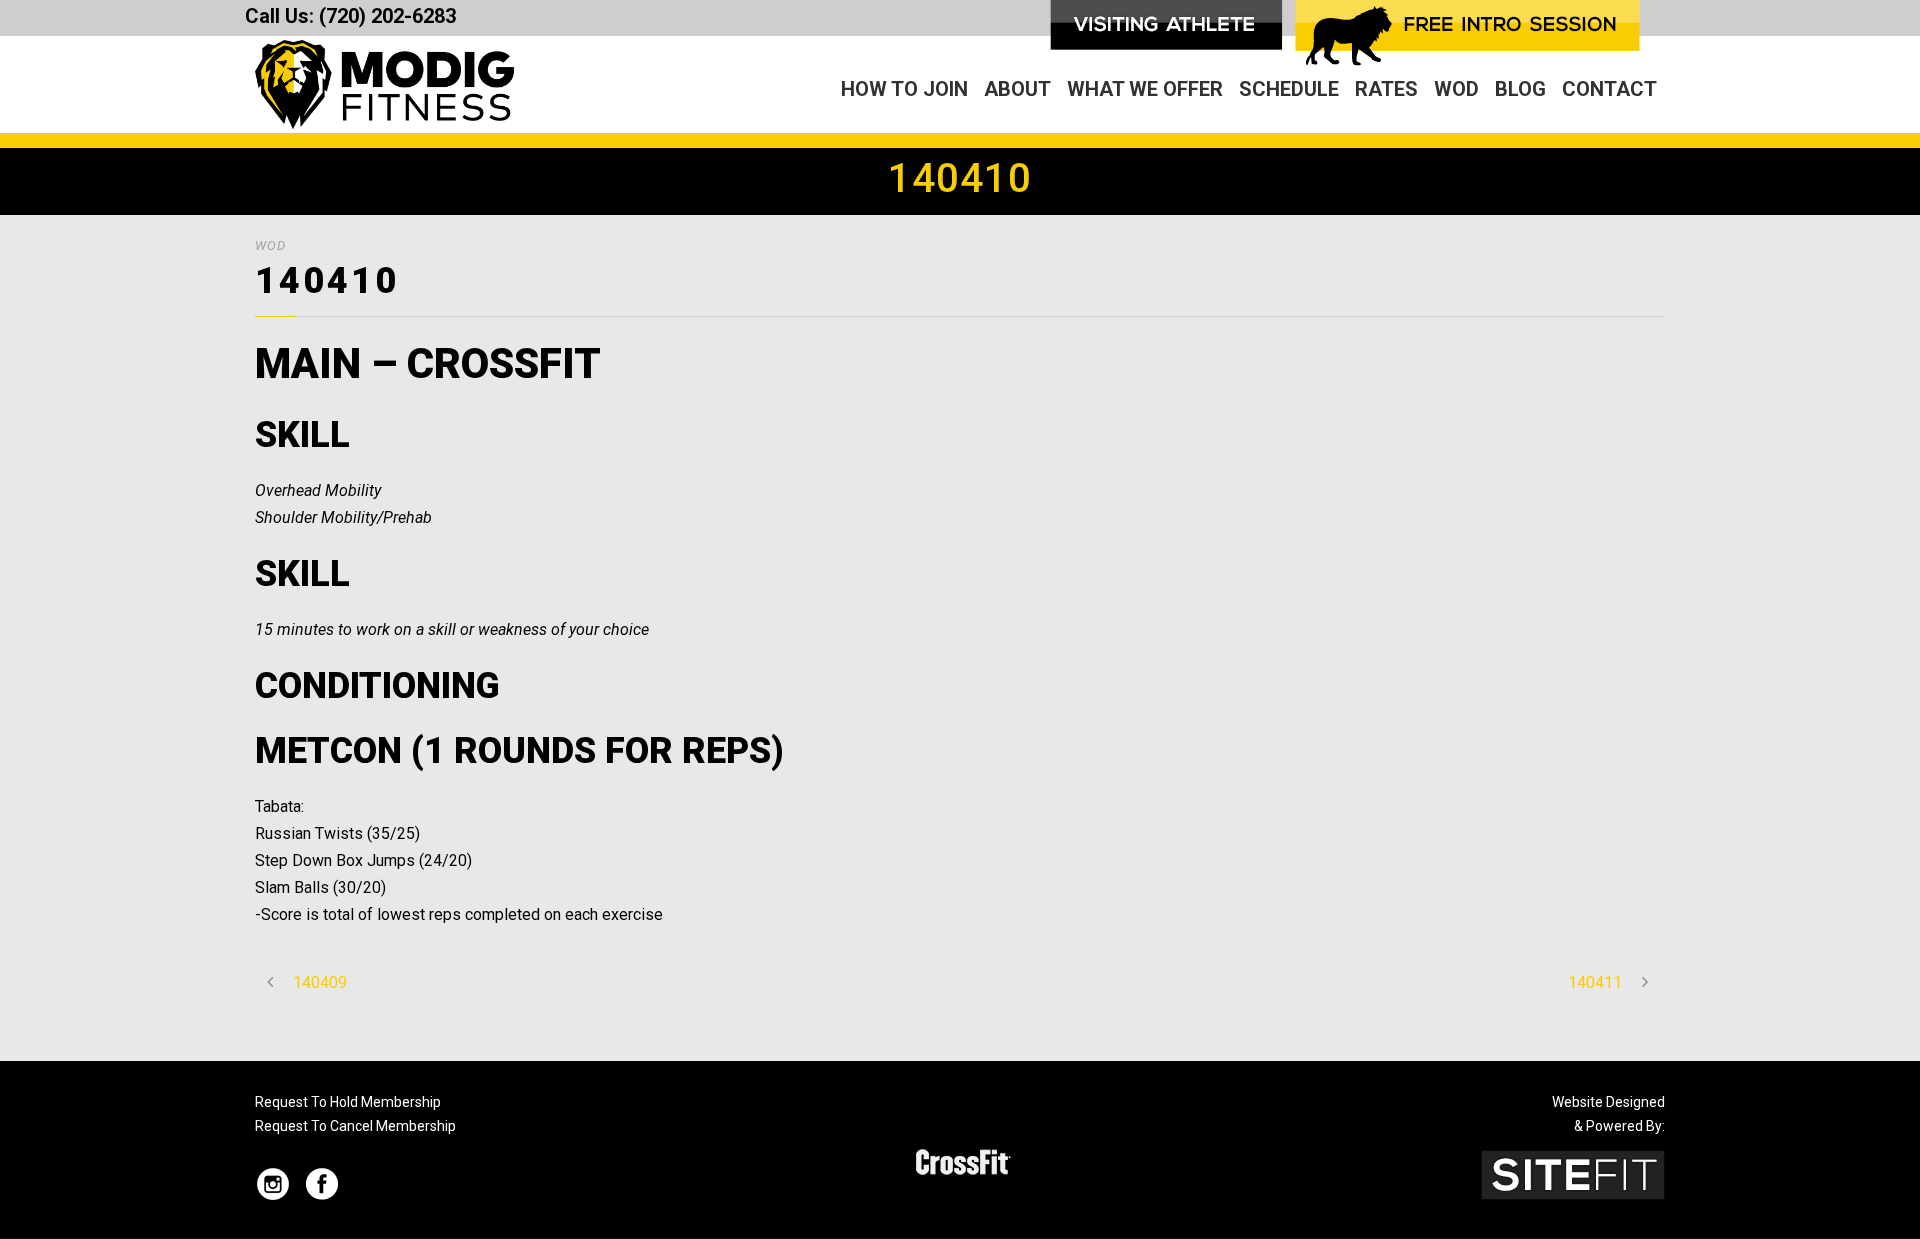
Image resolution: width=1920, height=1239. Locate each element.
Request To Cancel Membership (355, 1126)
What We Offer (1145, 89)
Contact (1609, 89)
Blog (1520, 89)
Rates (1386, 89)
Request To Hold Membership (348, 1102)
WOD (1456, 89)
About (1017, 89)
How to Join (904, 89)
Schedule (1289, 89)
